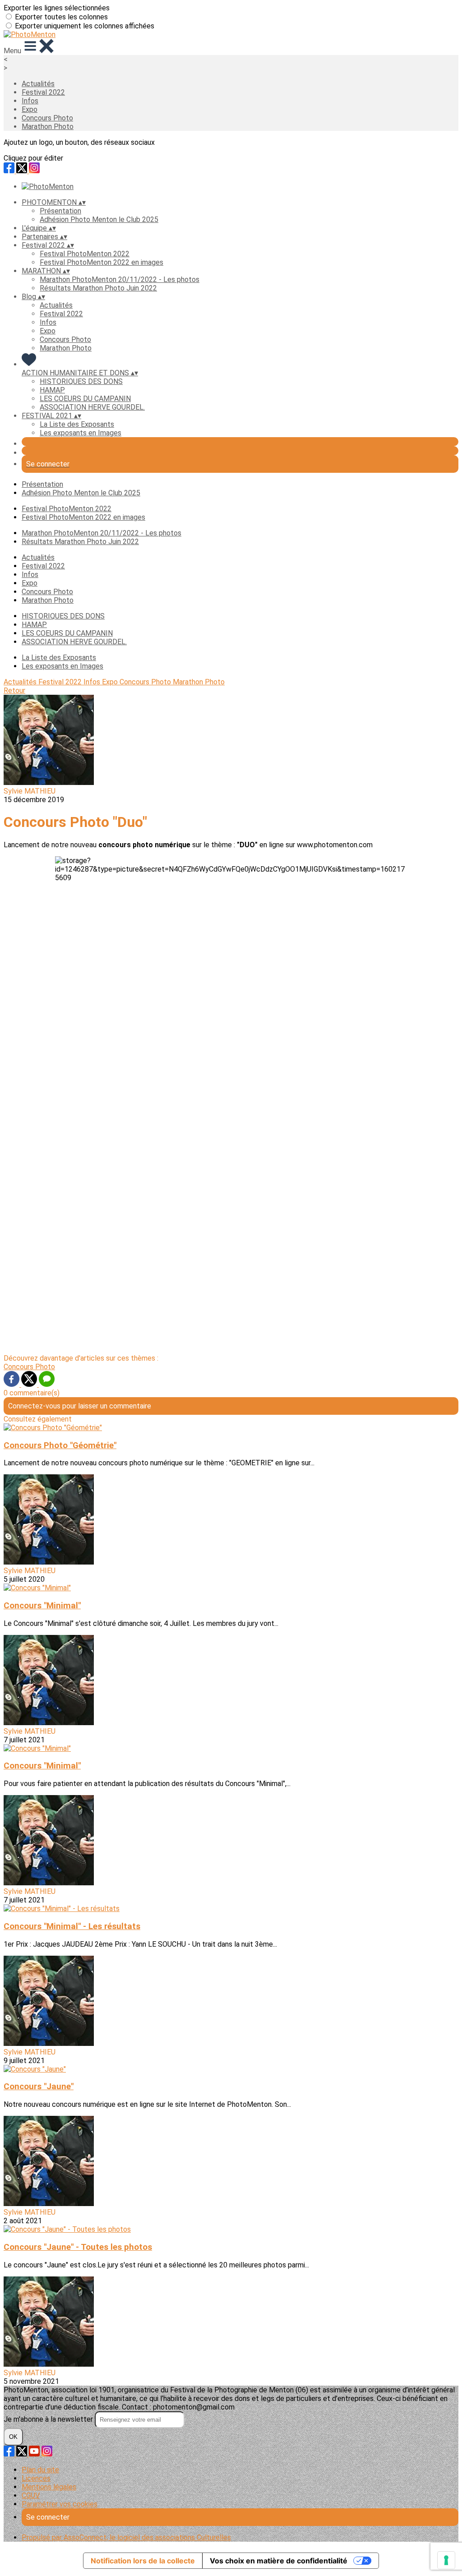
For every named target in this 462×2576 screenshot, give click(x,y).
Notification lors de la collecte (143, 2561)
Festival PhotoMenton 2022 (85, 254)
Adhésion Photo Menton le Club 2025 (99, 219)
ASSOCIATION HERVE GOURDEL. (92, 407)
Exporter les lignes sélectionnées (57, 8)
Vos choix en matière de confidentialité (279, 2561)
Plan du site (40, 2470)
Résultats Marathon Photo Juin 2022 (98, 288)
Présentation (60, 211)
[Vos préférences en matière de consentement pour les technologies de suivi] (446, 2560)
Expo (30, 109)
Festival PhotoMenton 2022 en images (102, 262)
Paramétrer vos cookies (60, 2504)
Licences (36, 2478)
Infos (30, 101)
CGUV (31, 2495)
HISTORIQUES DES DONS (81, 381)
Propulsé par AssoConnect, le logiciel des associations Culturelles (126, 2537)
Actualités (38, 84)
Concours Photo (47, 118)
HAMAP (52, 390)
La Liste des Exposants (77, 424)
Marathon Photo (48, 127)
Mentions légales (49, 2487)
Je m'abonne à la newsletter (49, 2419)
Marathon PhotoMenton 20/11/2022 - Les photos (120, 279)
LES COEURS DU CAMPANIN (85, 399)
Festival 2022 (43, 92)
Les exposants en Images (81, 433)
